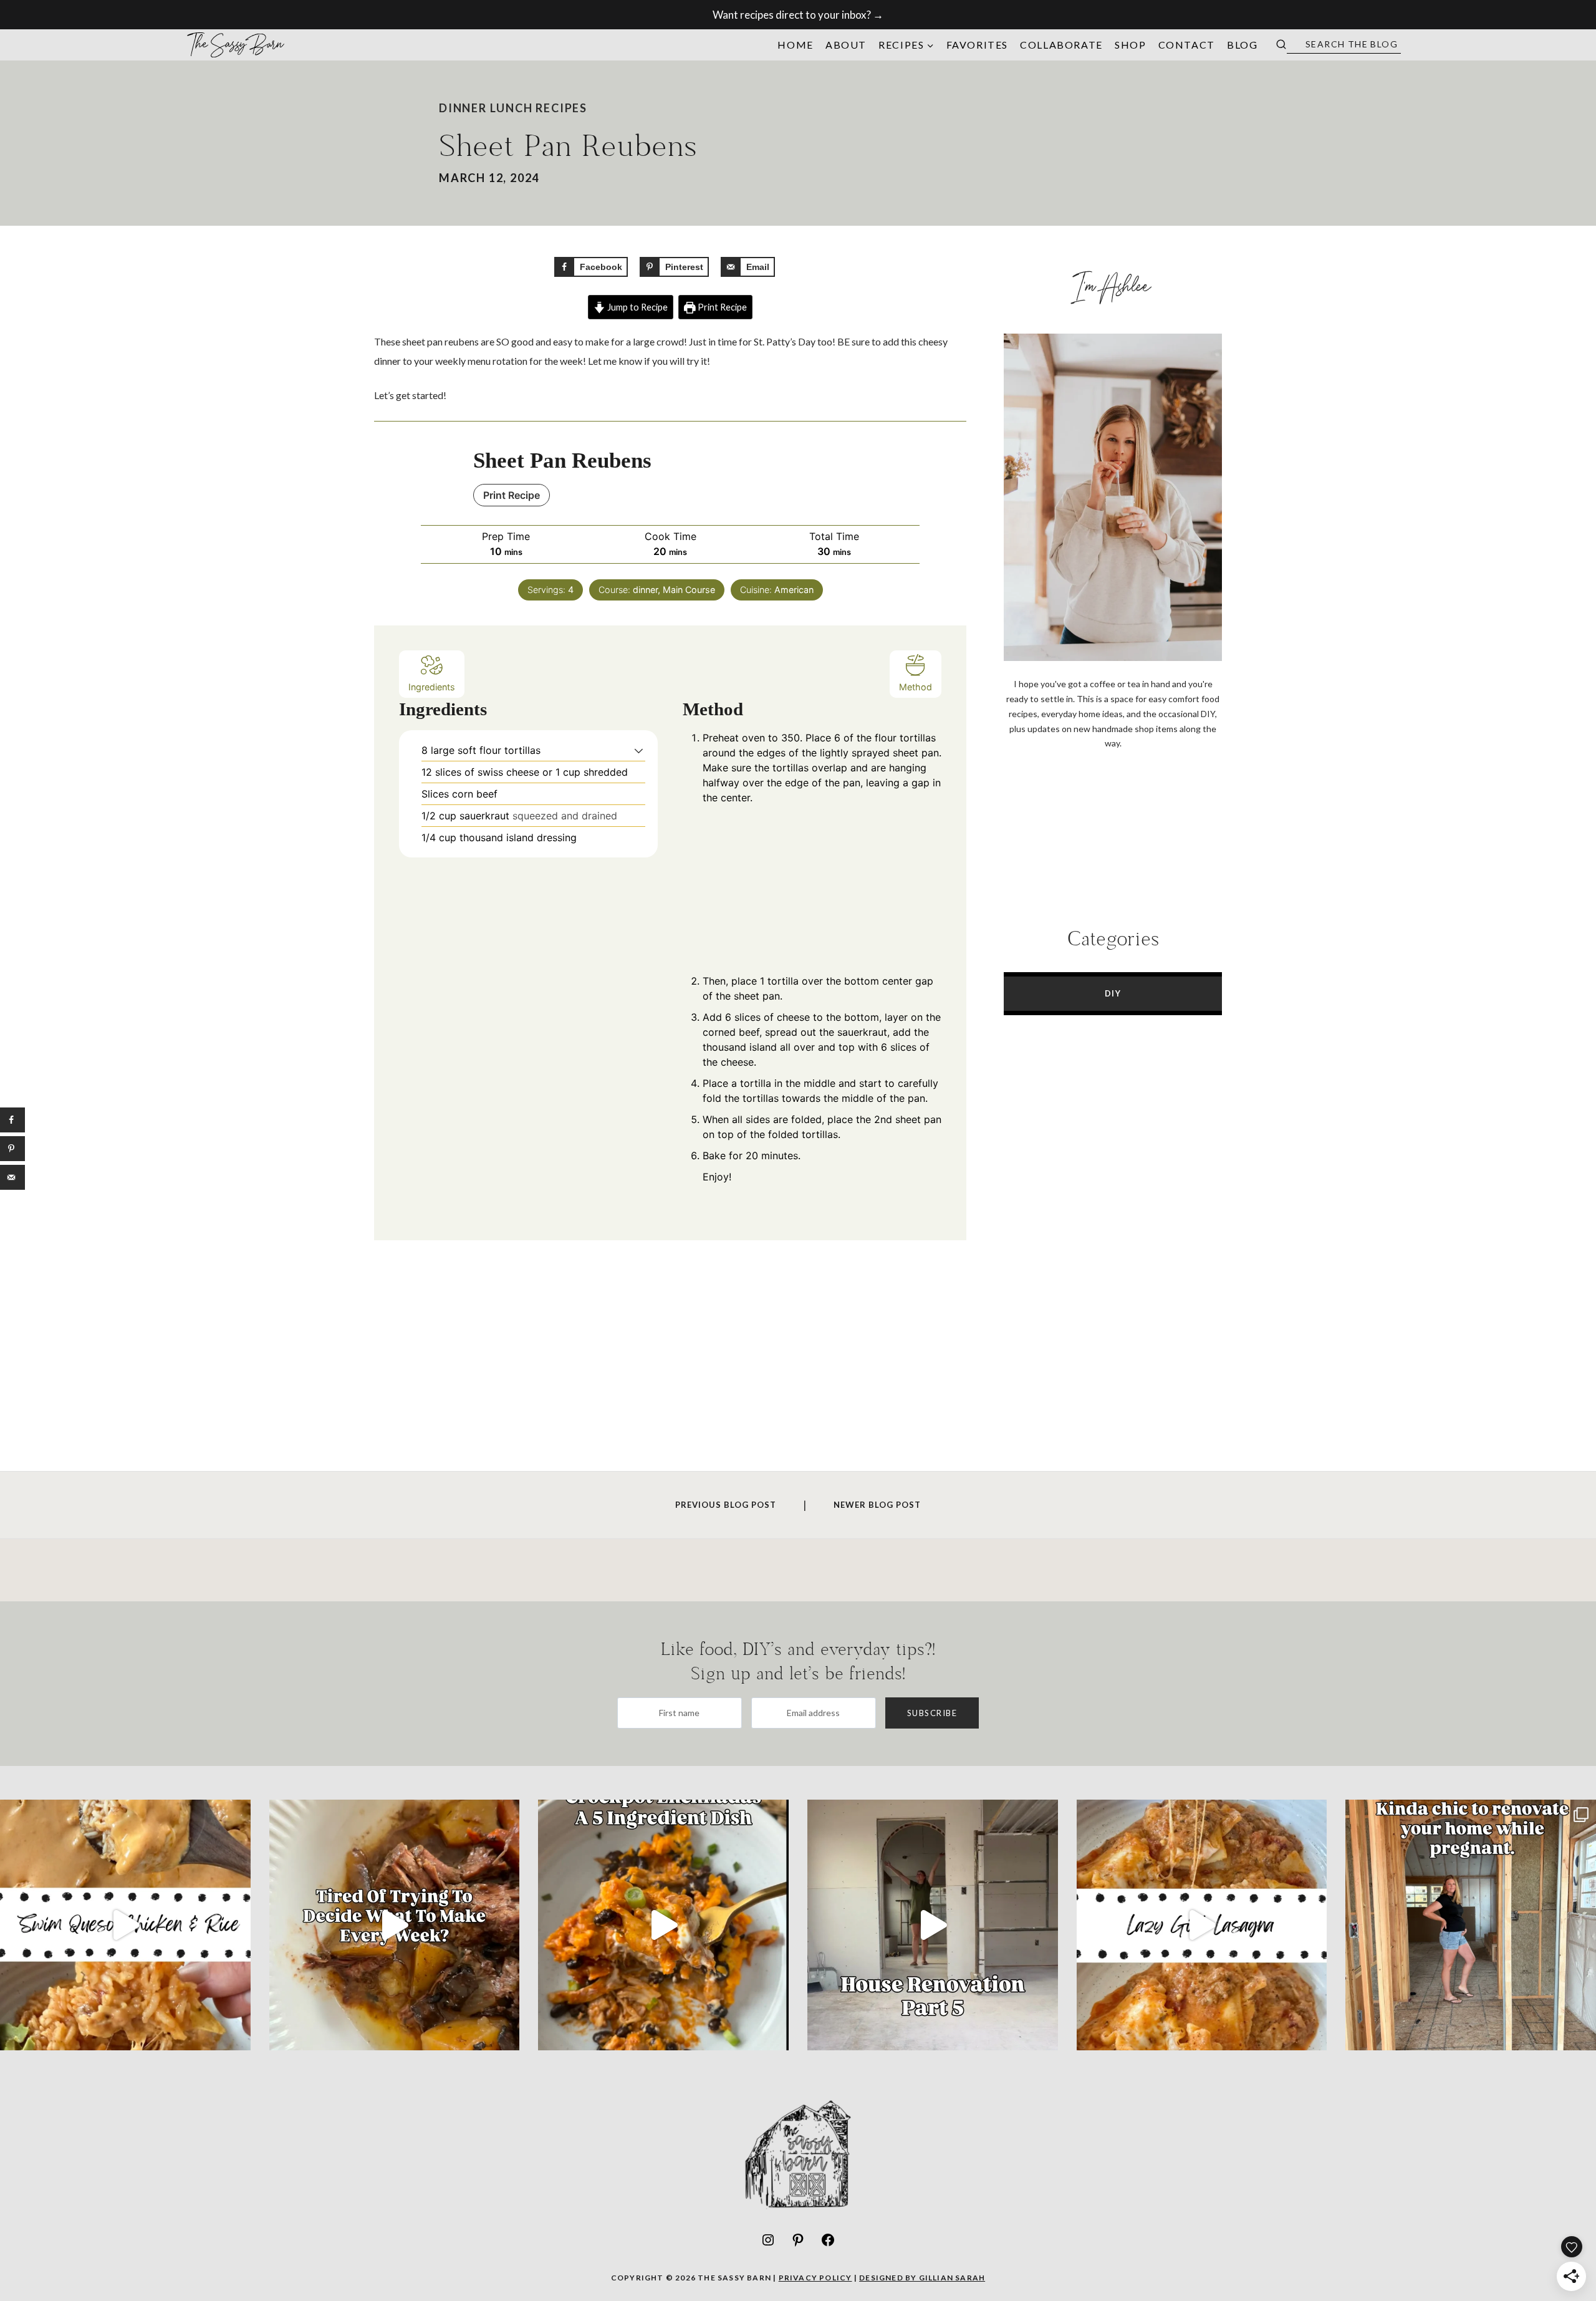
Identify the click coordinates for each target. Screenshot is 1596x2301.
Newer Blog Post (877, 1505)
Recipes (561, 108)
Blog (1242, 45)
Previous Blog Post (726, 1505)
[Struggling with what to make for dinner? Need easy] (1202, 1925)
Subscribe (932, 1713)
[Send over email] (12, 1177)
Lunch (512, 108)
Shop (1130, 45)
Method (916, 687)
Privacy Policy (815, 2278)
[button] (639, 750)
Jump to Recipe (637, 307)
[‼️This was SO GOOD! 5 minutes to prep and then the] (125, 1925)
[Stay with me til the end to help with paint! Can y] (933, 1925)
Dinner (463, 108)
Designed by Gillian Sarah (922, 2278)
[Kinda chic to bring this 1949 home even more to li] (1471, 1925)
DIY (1113, 993)
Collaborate (1061, 45)
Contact (1187, 45)
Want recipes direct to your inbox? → (798, 15)
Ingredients (432, 687)
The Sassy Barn (236, 45)
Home (795, 45)
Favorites (977, 45)
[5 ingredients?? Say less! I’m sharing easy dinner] (663, 1925)
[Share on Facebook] (12, 1120)
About (846, 45)
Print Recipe (721, 307)
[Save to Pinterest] (12, 1149)
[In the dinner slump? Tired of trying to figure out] (395, 1925)
